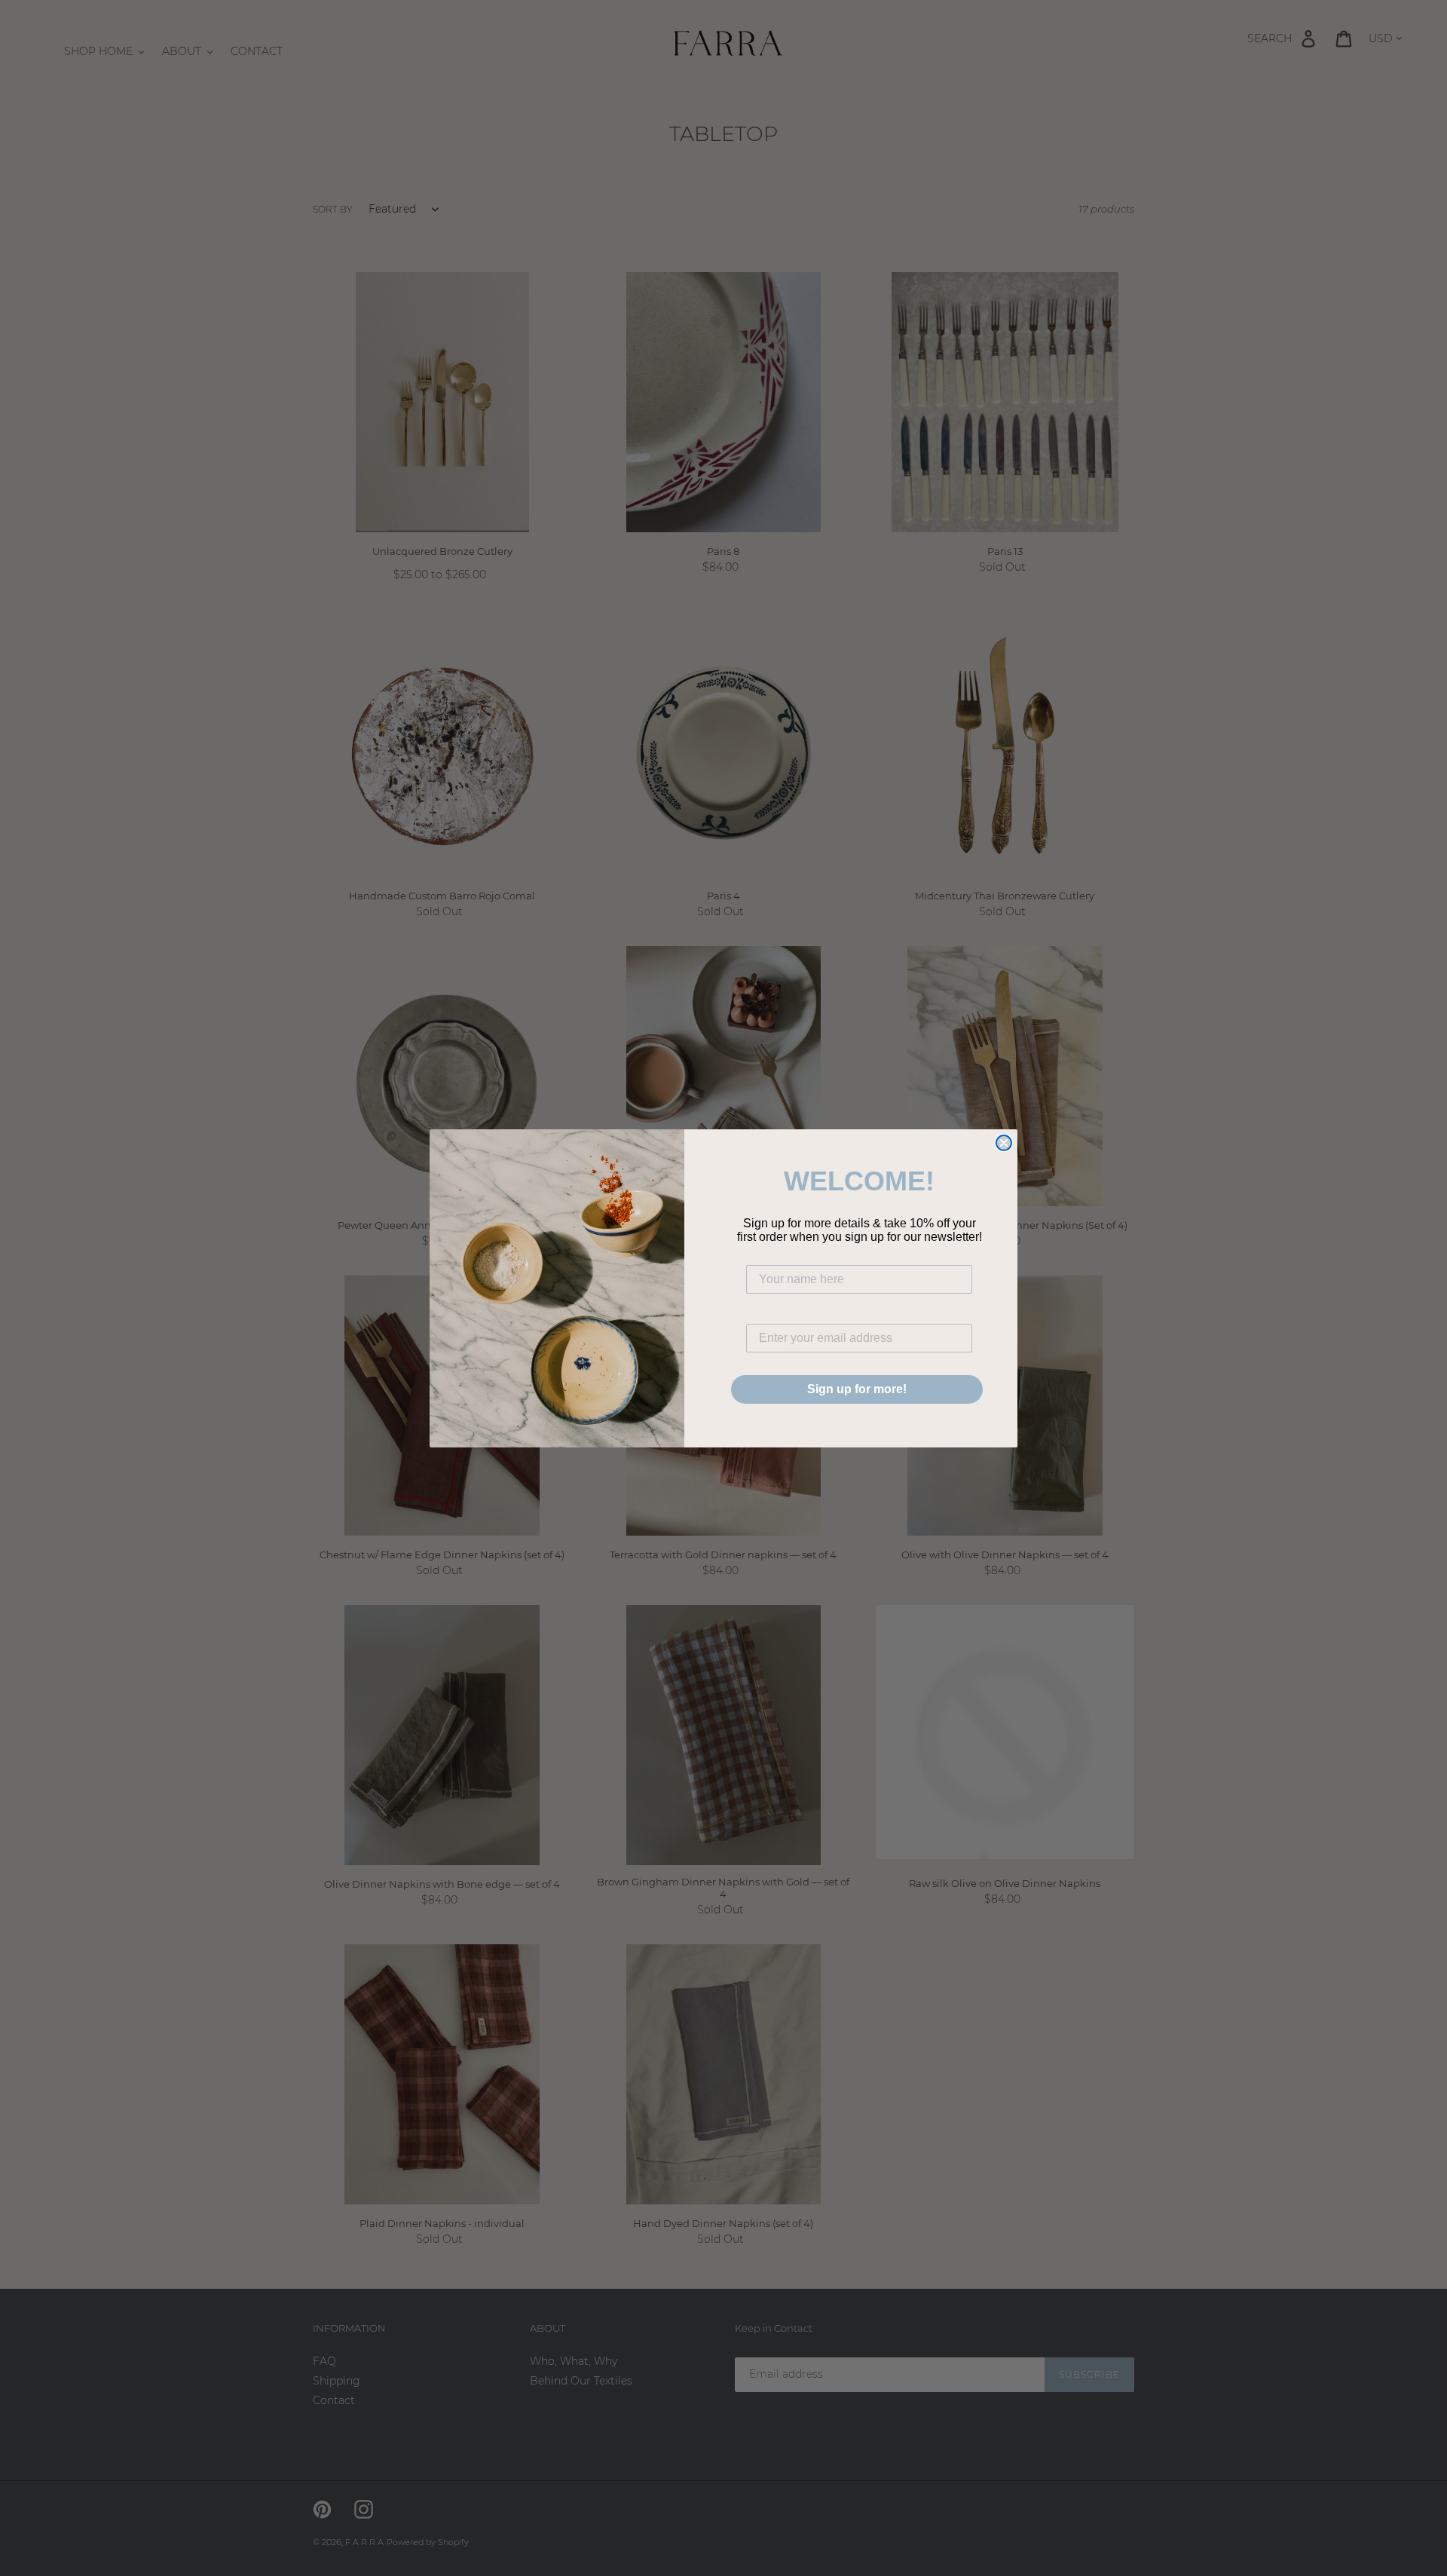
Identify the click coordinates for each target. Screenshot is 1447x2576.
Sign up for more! (857, 1389)
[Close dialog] (1004, 1143)
